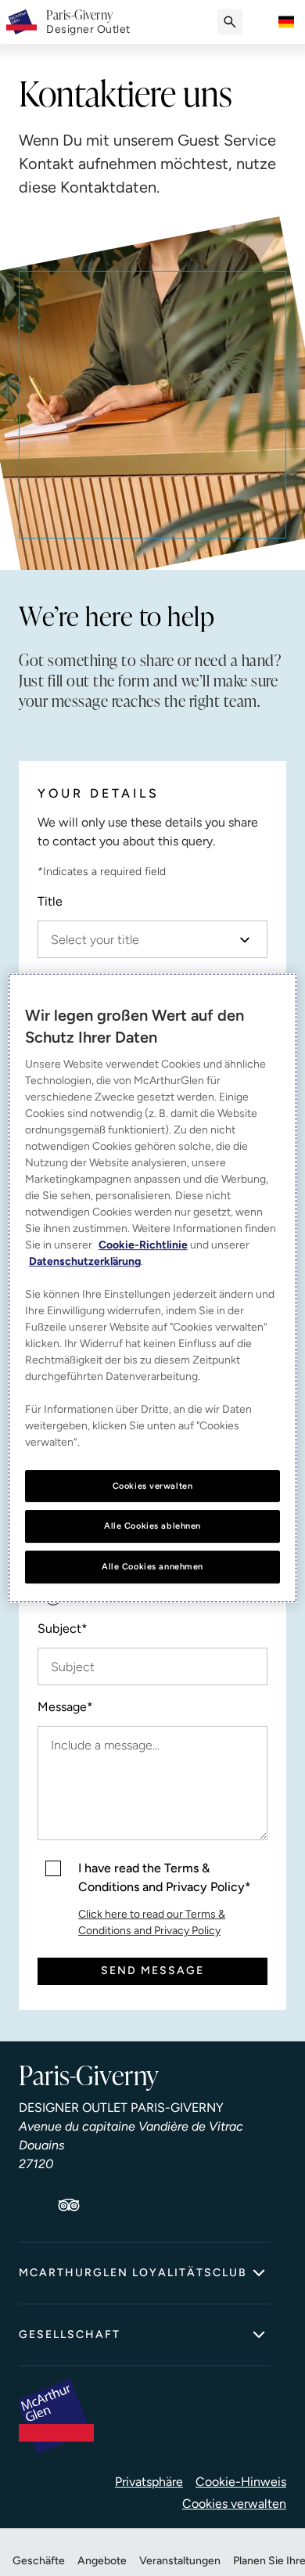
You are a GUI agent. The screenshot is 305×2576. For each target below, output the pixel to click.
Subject (63, 1628)
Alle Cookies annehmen (152, 1566)
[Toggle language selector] (286, 22)
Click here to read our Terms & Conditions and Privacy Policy (152, 1922)
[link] (88, 22)
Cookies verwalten (234, 2504)
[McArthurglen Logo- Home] (22, 22)
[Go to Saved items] (261, 22)
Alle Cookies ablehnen (152, 1526)
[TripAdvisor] (69, 2205)
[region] (153, 1288)
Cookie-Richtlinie (143, 1245)
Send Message (152, 1971)
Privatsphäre (149, 2482)
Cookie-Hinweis (241, 2482)
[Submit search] (230, 22)
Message (65, 1707)
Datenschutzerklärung (85, 1261)
